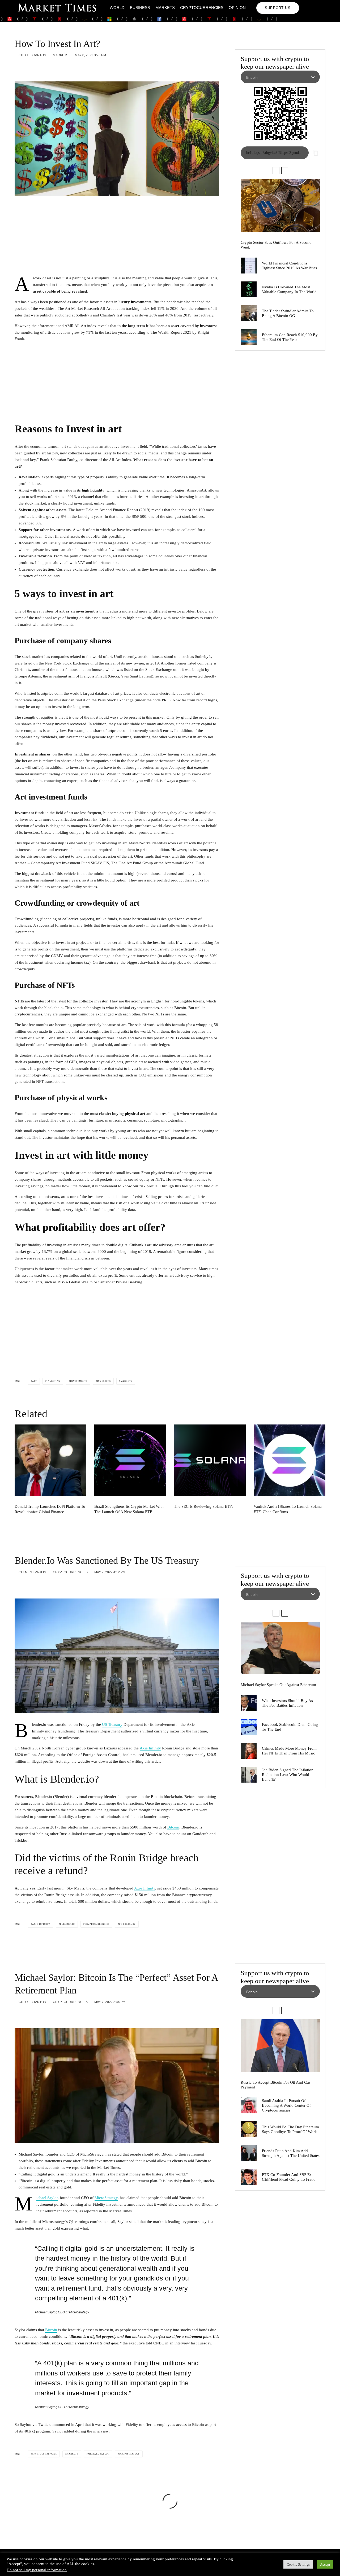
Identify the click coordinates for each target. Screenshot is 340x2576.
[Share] (18, 68)
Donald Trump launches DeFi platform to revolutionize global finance (50, 1509)
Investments (79, 1381)
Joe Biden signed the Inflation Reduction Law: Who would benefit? (288, 1775)
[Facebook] (307, 4)
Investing (54, 1381)
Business (140, 8)
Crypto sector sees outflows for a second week (276, 245)
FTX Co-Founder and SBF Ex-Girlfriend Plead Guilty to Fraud (289, 2177)
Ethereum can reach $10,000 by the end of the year (290, 337)
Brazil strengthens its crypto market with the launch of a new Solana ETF (129, 1509)
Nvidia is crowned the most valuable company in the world (289, 289)
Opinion (237, 8)
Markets (165, 8)
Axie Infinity (150, 1748)
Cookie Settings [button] (298, 2564)
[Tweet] (31, 68)
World (117, 8)
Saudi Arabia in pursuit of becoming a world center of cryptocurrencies (286, 2105)
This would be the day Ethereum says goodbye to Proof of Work (290, 2129)
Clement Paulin (32, 1572)
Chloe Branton (32, 55)
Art (35, 1381)
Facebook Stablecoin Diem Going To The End (290, 1727)
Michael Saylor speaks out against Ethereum (278, 1685)
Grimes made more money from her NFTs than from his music (289, 1751)
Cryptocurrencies (202, 8)
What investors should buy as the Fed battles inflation (287, 1703)
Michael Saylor (47, 2198)
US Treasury (112, 1724)
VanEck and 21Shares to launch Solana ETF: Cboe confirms (288, 1509)
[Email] (59, 68)
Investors (104, 1381)
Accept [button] (325, 2564)
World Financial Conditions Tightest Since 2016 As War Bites (289, 266)
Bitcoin (173, 1827)
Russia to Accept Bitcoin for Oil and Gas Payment (276, 2085)
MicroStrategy (106, 2198)
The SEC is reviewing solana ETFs (204, 1506)
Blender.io (67, 1924)
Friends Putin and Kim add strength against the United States (291, 2153)
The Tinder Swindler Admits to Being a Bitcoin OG (288, 313)
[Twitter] (314, 4)
